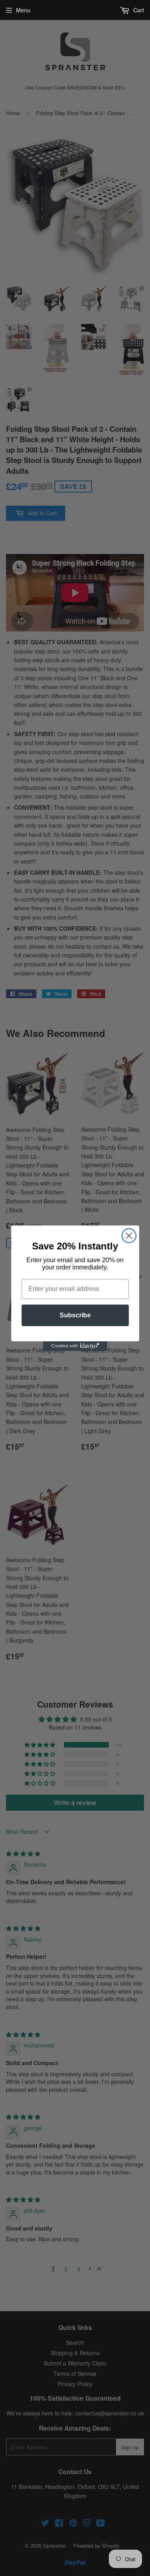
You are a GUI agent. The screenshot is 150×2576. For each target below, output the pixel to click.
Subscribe (75, 1315)
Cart (138, 10)
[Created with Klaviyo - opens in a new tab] (75, 1346)
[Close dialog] (129, 1236)
